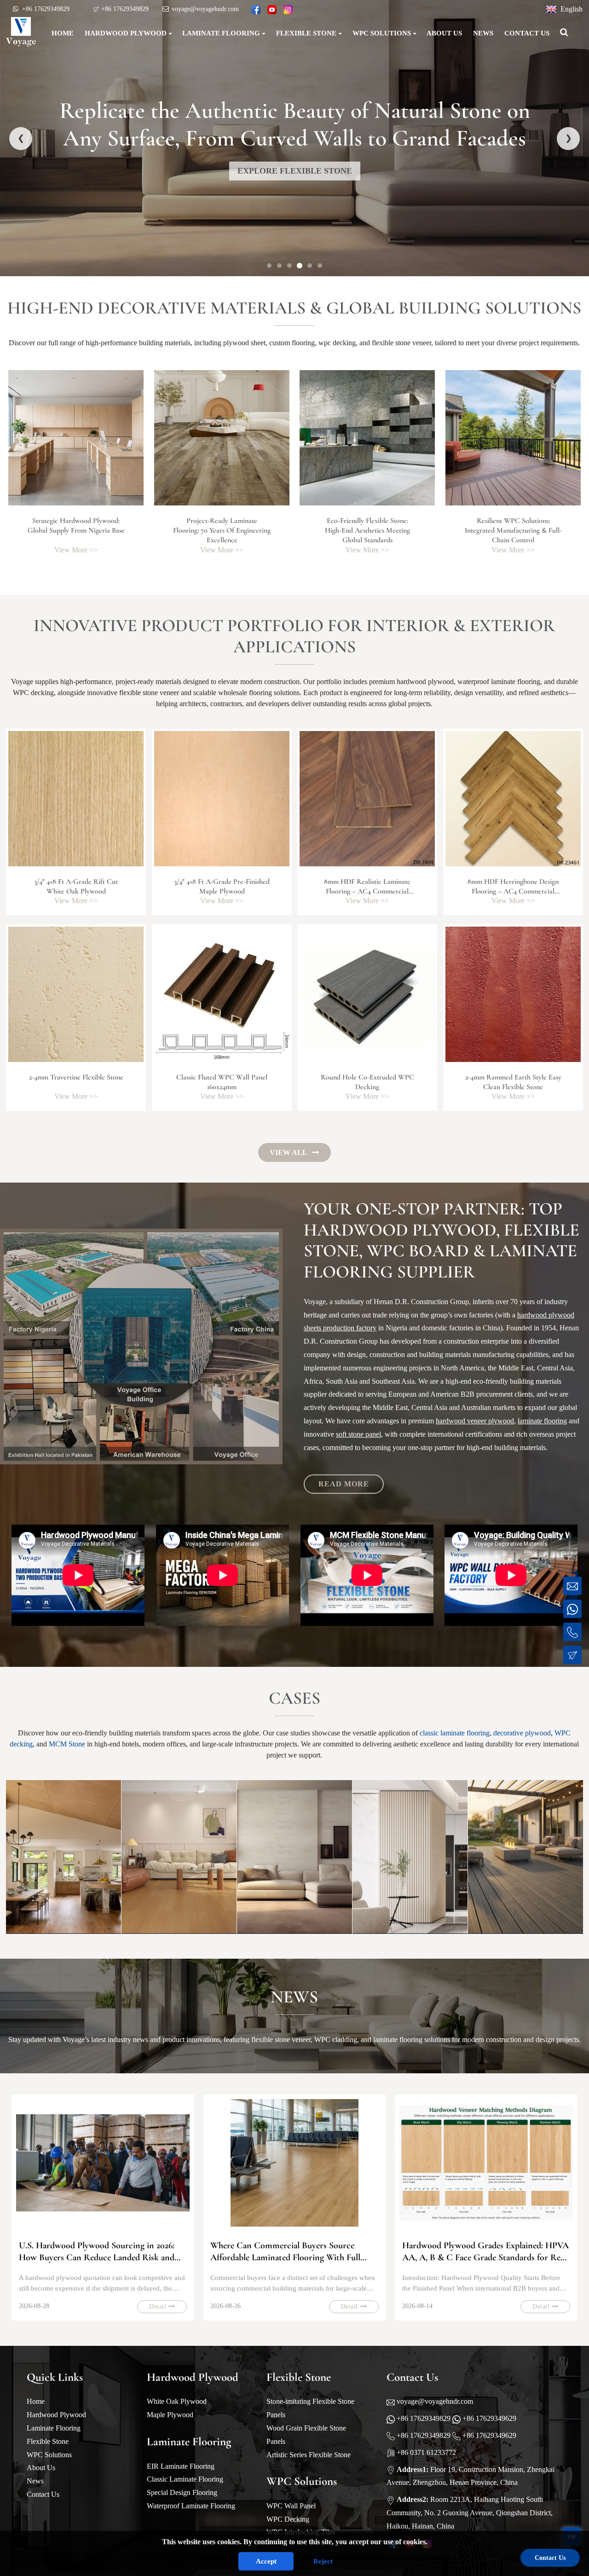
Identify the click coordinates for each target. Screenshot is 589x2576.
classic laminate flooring (455, 1733)
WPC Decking (288, 2519)
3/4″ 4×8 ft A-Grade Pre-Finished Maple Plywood (222, 886)
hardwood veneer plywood (475, 1421)
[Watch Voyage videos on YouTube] (272, 10)
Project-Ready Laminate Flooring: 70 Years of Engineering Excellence (222, 531)
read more (344, 1484)
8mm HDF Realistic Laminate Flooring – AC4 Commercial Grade (367, 891)
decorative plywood (522, 1733)
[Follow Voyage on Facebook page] (256, 10)
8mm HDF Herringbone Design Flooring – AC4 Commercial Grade (513, 891)
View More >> (76, 550)
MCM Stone (67, 1744)
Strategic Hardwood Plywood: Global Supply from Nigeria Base (76, 526)
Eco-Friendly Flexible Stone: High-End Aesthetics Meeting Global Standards (367, 531)
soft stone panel (358, 1434)
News (35, 2481)
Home (36, 2401)
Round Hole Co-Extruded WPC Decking (367, 1082)
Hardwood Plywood (56, 2415)
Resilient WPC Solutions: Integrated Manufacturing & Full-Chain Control (513, 531)
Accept (266, 2561)
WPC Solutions (49, 2455)
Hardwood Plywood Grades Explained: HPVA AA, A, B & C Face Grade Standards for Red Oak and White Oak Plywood (485, 2252)
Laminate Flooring (54, 2428)
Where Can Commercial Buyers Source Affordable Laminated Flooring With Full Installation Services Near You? (285, 2252)
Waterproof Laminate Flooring (191, 2506)
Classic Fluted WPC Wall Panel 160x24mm (222, 1082)
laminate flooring (542, 1421)
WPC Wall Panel (291, 2506)
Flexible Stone (48, 2441)
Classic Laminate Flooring (185, 2479)
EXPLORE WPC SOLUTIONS (294, 171)
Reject (323, 2561)
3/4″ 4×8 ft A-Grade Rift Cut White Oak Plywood (76, 886)
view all (289, 1152)
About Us (41, 2468)
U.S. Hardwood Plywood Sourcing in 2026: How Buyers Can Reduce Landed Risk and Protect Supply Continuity (97, 2252)
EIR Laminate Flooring (181, 2466)
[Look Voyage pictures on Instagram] (288, 10)
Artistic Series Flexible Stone (309, 2455)
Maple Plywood (170, 2415)
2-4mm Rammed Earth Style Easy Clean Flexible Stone (513, 1082)
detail (158, 2306)
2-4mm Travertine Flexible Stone (76, 1077)
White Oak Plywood (177, 2401)
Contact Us (43, 2494)
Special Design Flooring (182, 2492)
